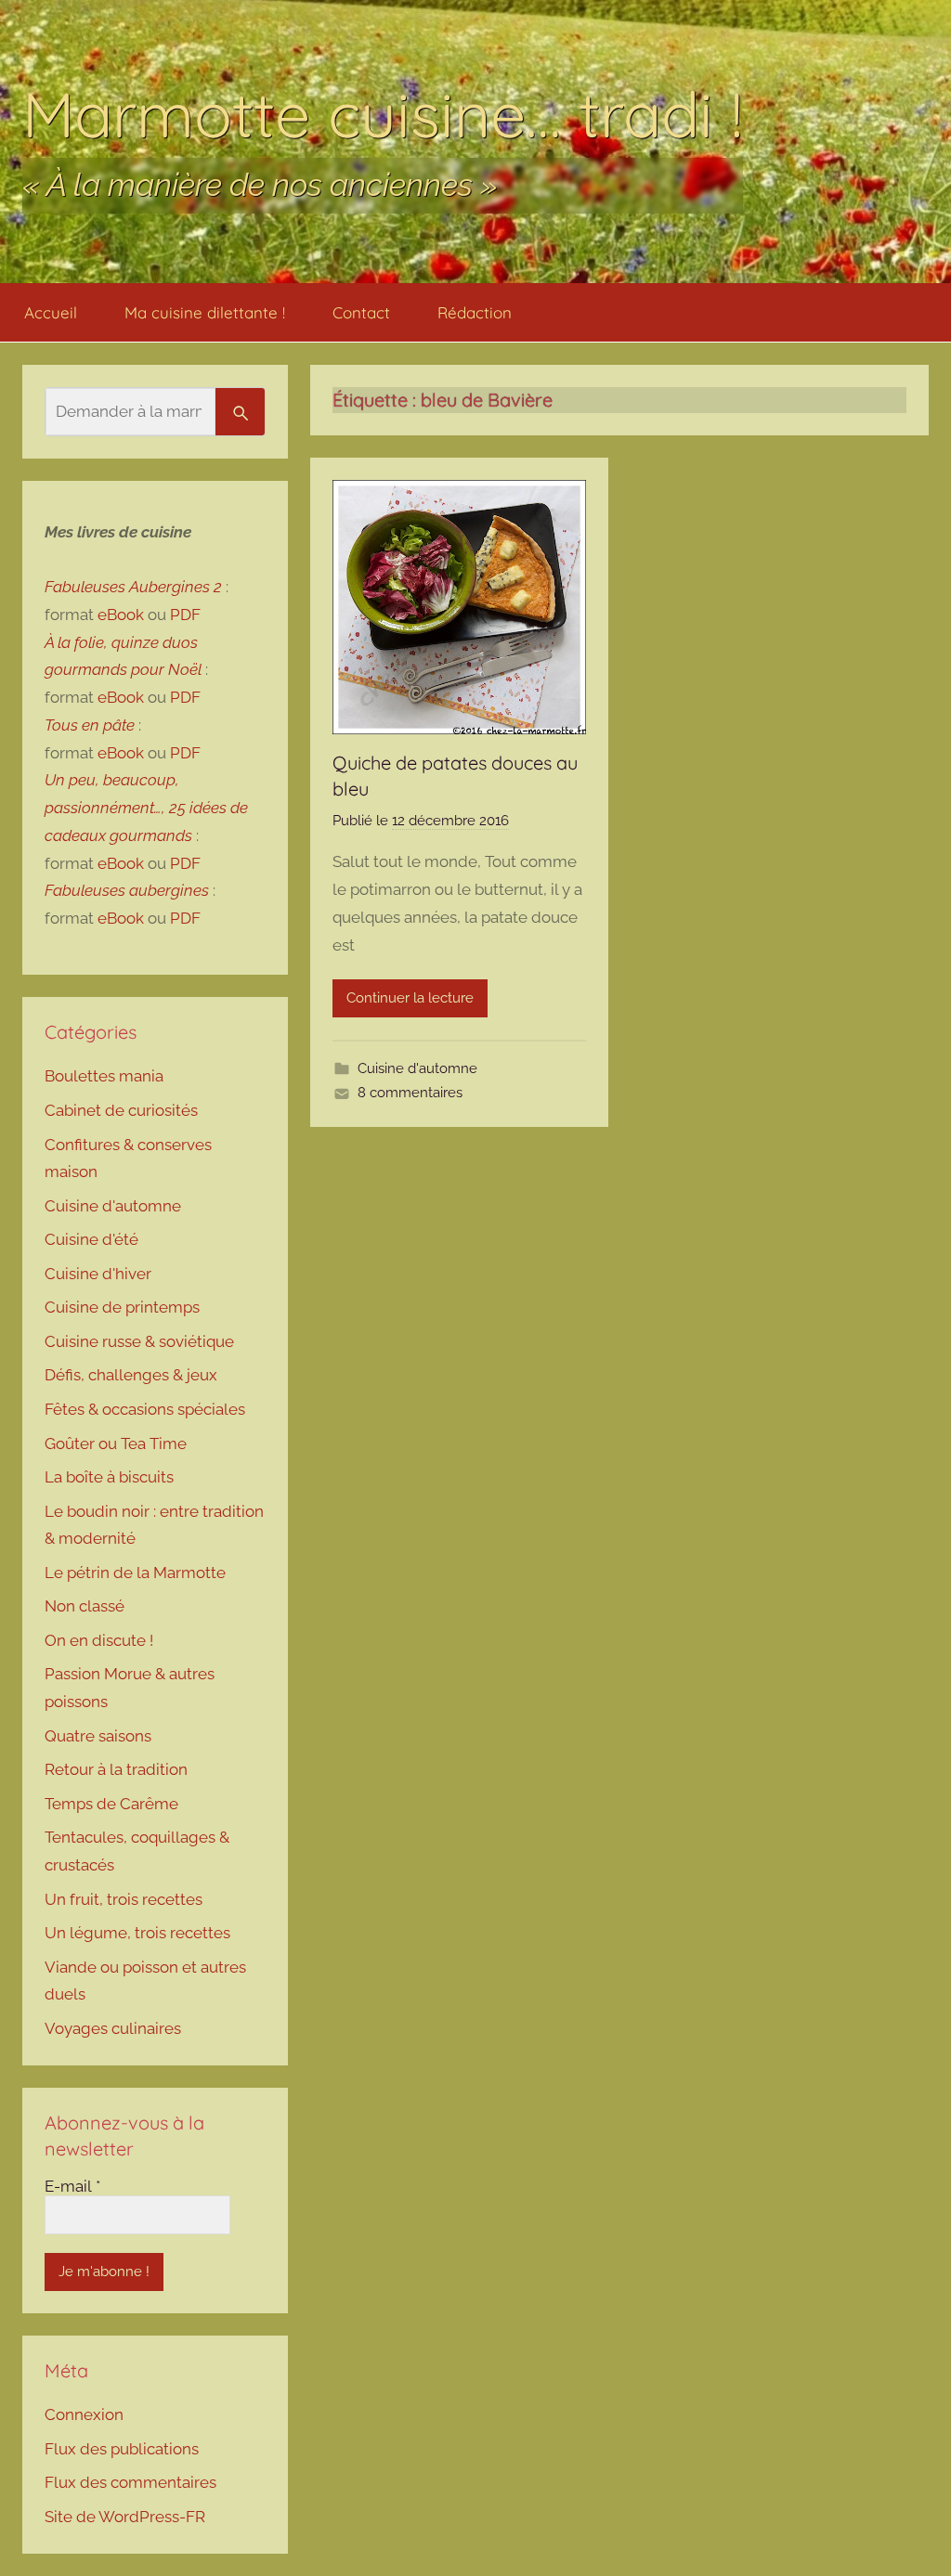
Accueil (51, 312)
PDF (185, 615)
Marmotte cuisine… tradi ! (383, 114)
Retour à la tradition (116, 1769)
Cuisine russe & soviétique (139, 1341)
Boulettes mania (104, 1076)
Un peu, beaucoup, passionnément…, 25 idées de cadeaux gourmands (146, 808)
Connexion (84, 2414)
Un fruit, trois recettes (124, 1899)
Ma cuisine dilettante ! (205, 312)
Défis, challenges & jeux (131, 1375)
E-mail (72, 2186)
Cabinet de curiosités (121, 1110)
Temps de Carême (111, 1804)
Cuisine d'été (91, 1239)
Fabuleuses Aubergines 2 (133, 587)
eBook (121, 615)
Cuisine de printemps (122, 1307)
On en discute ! (99, 1640)
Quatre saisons (98, 1736)
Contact (361, 312)
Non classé (85, 1606)
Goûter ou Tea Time (116, 1443)
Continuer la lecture (410, 998)
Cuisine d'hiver (98, 1274)
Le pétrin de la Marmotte (135, 1573)
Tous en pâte (90, 725)
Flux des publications (122, 2449)
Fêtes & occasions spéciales (145, 1409)
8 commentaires (410, 1093)
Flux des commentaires (130, 2482)
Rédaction (475, 312)
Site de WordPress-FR (125, 2517)
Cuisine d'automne (417, 1068)
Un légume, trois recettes (137, 1933)
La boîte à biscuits (109, 1477)
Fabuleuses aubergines (127, 890)
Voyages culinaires (113, 2028)
